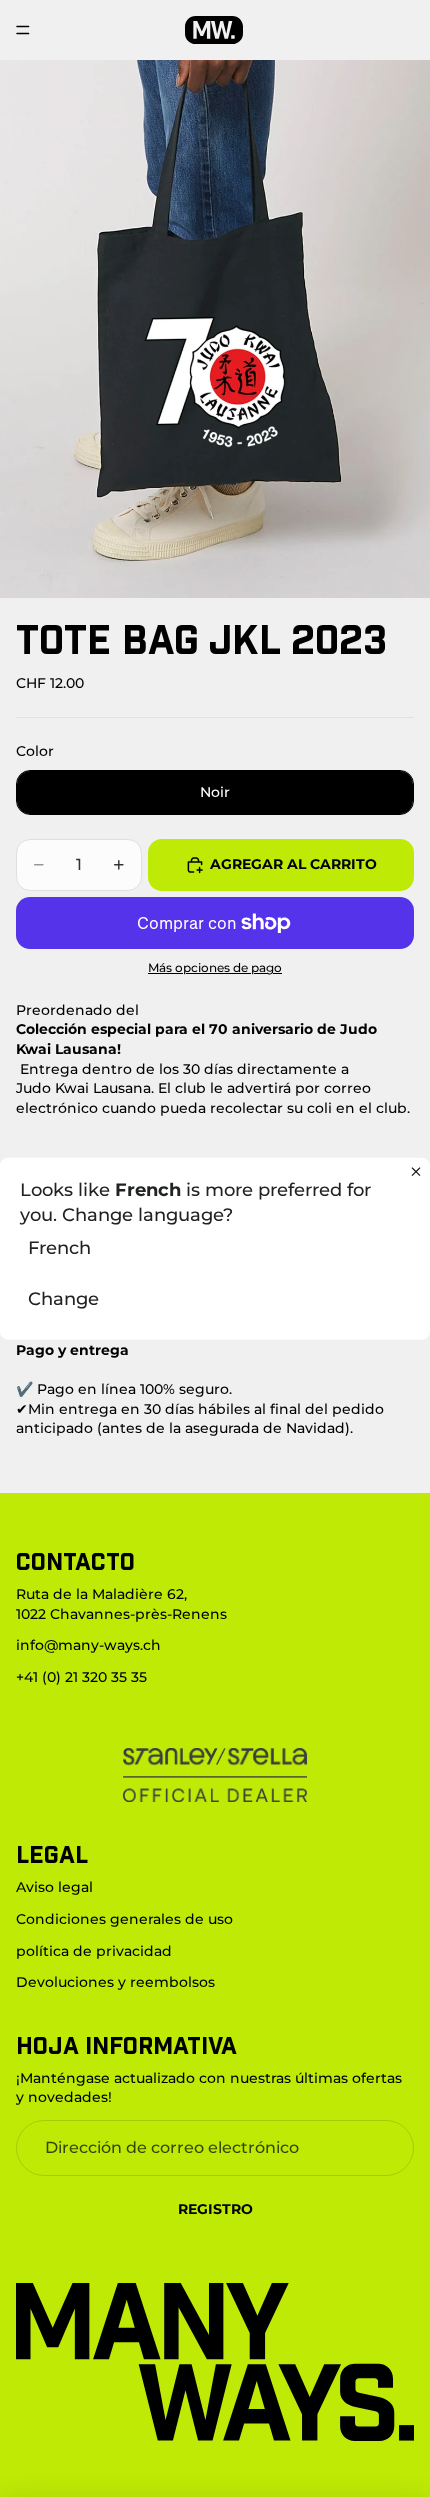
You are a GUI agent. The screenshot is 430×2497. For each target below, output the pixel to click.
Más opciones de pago (215, 968)
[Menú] (23, 30)
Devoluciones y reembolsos (115, 1982)
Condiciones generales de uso (124, 1919)
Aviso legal (54, 1887)
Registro (215, 2209)
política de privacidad (94, 1950)
